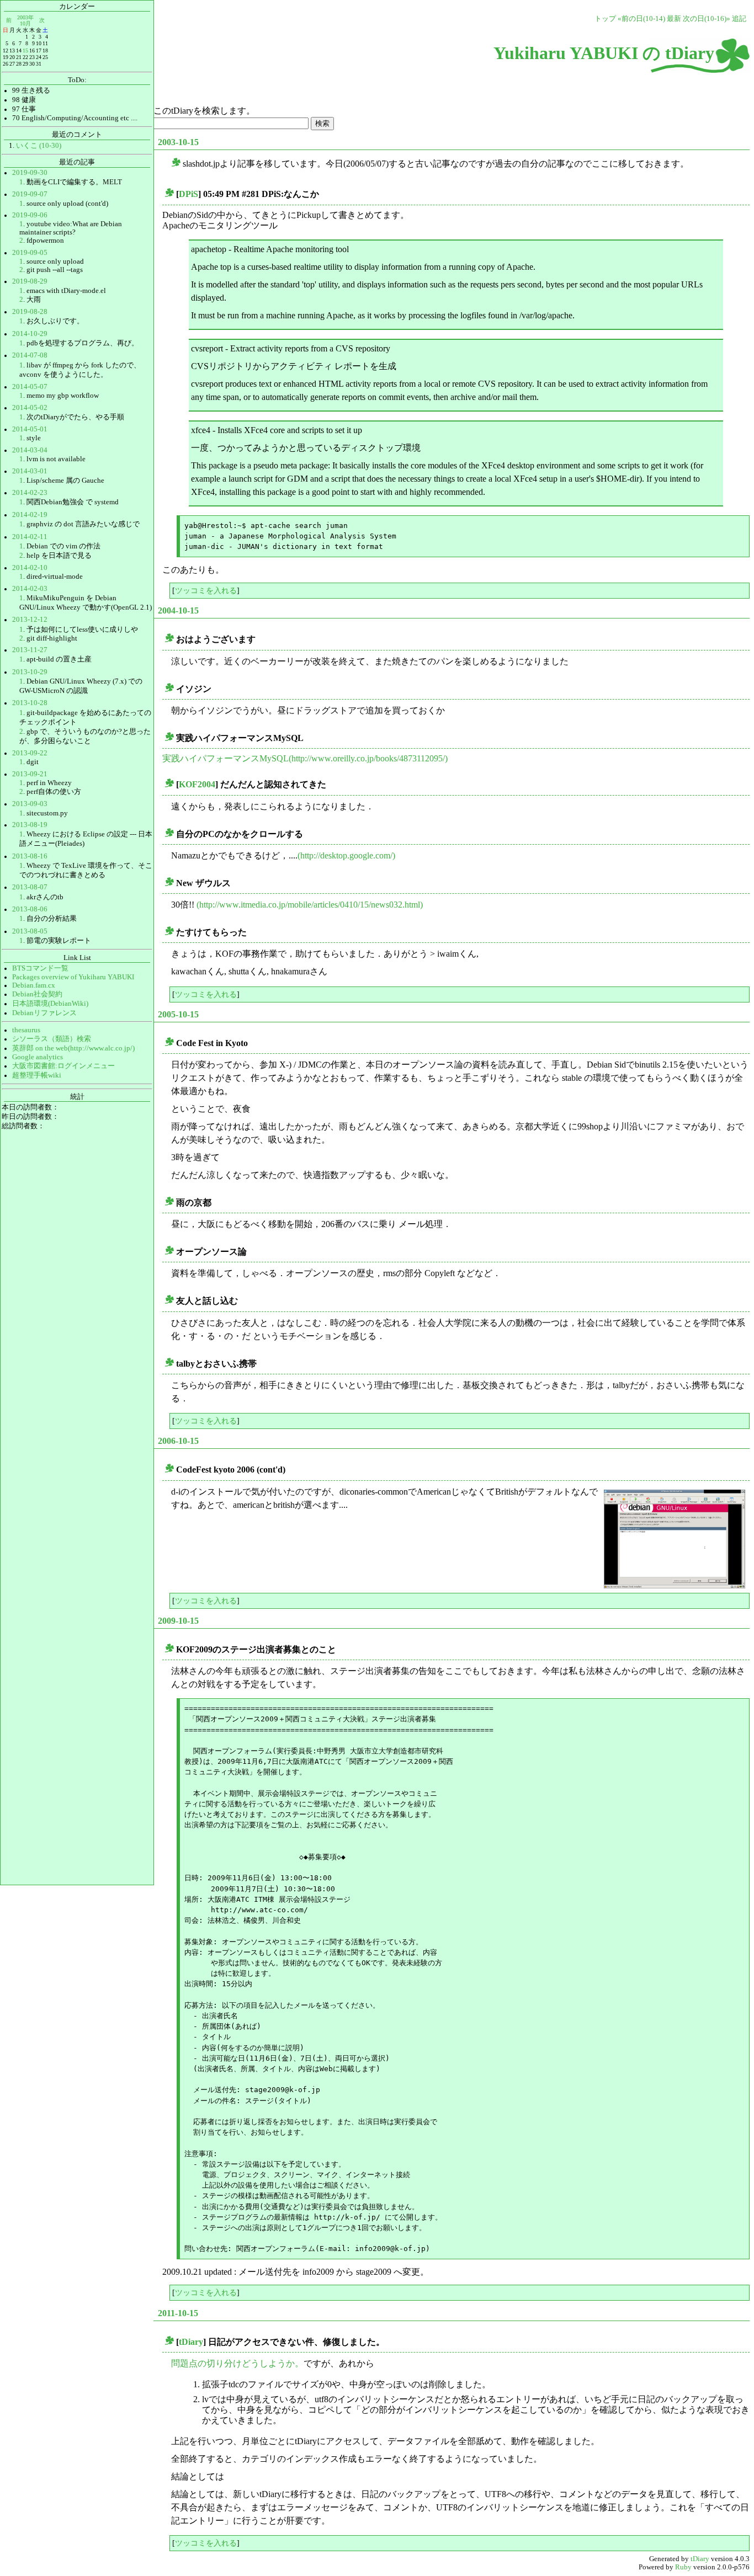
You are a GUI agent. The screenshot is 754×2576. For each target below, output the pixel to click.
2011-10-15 (178, 2313)
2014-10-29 (30, 334)
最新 (674, 19)
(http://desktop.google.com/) (346, 855)
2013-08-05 (30, 931)
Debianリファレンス (44, 1013)
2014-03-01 (30, 471)
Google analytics (38, 1057)
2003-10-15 (178, 142)
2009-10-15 (178, 1621)
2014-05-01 (30, 429)
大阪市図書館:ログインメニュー (63, 1066)
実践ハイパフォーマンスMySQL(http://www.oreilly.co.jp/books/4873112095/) (305, 758)
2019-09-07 (30, 194)
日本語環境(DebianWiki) (50, 1004)
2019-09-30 (30, 173)
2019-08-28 (30, 312)
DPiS (189, 194)
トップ (605, 19)
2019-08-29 (30, 281)
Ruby (683, 2567)
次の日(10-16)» (707, 19)
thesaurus (26, 1030)
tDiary (191, 2342)
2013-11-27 (30, 650)
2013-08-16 (30, 856)
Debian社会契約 (37, 994)
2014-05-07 (30, 387)
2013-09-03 (30, 804)
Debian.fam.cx (34, 985)
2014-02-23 (30, 493)
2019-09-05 (30, 253)
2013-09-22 (30, 753)
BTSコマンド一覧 (40, 968)
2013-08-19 (30, 825)
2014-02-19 (30, 515)
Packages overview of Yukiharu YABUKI (73, 977)
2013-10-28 (30, 703)
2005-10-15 (178, 1014)
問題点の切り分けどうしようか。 (237, 2363)
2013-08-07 (30, 887)
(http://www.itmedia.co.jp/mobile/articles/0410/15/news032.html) (310, 905)
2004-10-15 (178, 610)
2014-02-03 (30, 589)
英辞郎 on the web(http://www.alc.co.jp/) (73, 1048)
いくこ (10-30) (39, 146)
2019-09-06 (30, 215)
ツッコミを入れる (206, 590)
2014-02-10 (30, 568)
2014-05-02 (30, 408)
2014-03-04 (30, 450)
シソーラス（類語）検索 (52, 1039)
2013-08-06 (30, 909)
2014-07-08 (30, 355)
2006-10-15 (178, 1441)
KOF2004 (197, 784)
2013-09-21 (30, 774)
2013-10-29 (30, 672)
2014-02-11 (30, 537)
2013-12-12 (30, 620)
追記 (739, 19)
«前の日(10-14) (641, 19)
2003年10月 (25, 20)
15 (25, 50)
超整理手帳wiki (37, 1075)
